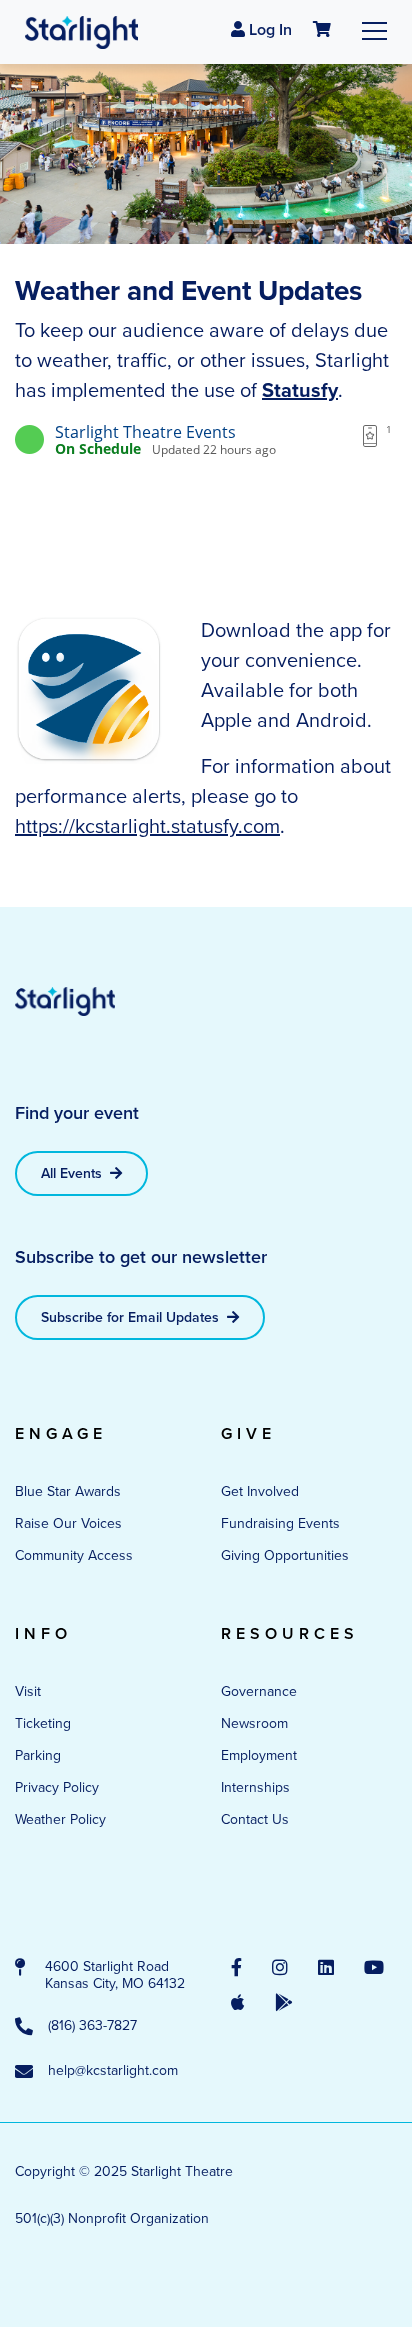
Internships (255, 1787)
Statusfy (300, 390)
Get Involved (260, 1491)
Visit (28, 1691)
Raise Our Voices (68, 1523)
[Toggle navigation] (374, 30)
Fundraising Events (280, 1523)
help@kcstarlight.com (113, 2071)
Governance (259, 1691)
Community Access (74, 1555)
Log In (268, 29)
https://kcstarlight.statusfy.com (147, 826)
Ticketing (43, 1723)
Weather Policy (60, 1819)
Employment (259, 1755)
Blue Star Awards (68, 1491)
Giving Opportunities (285, 1555)
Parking (38, 1755)
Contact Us (255, 1819)
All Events (73, 1173)
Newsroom (254, 1723)
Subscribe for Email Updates (132, 1317)
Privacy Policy (57, 1787)
